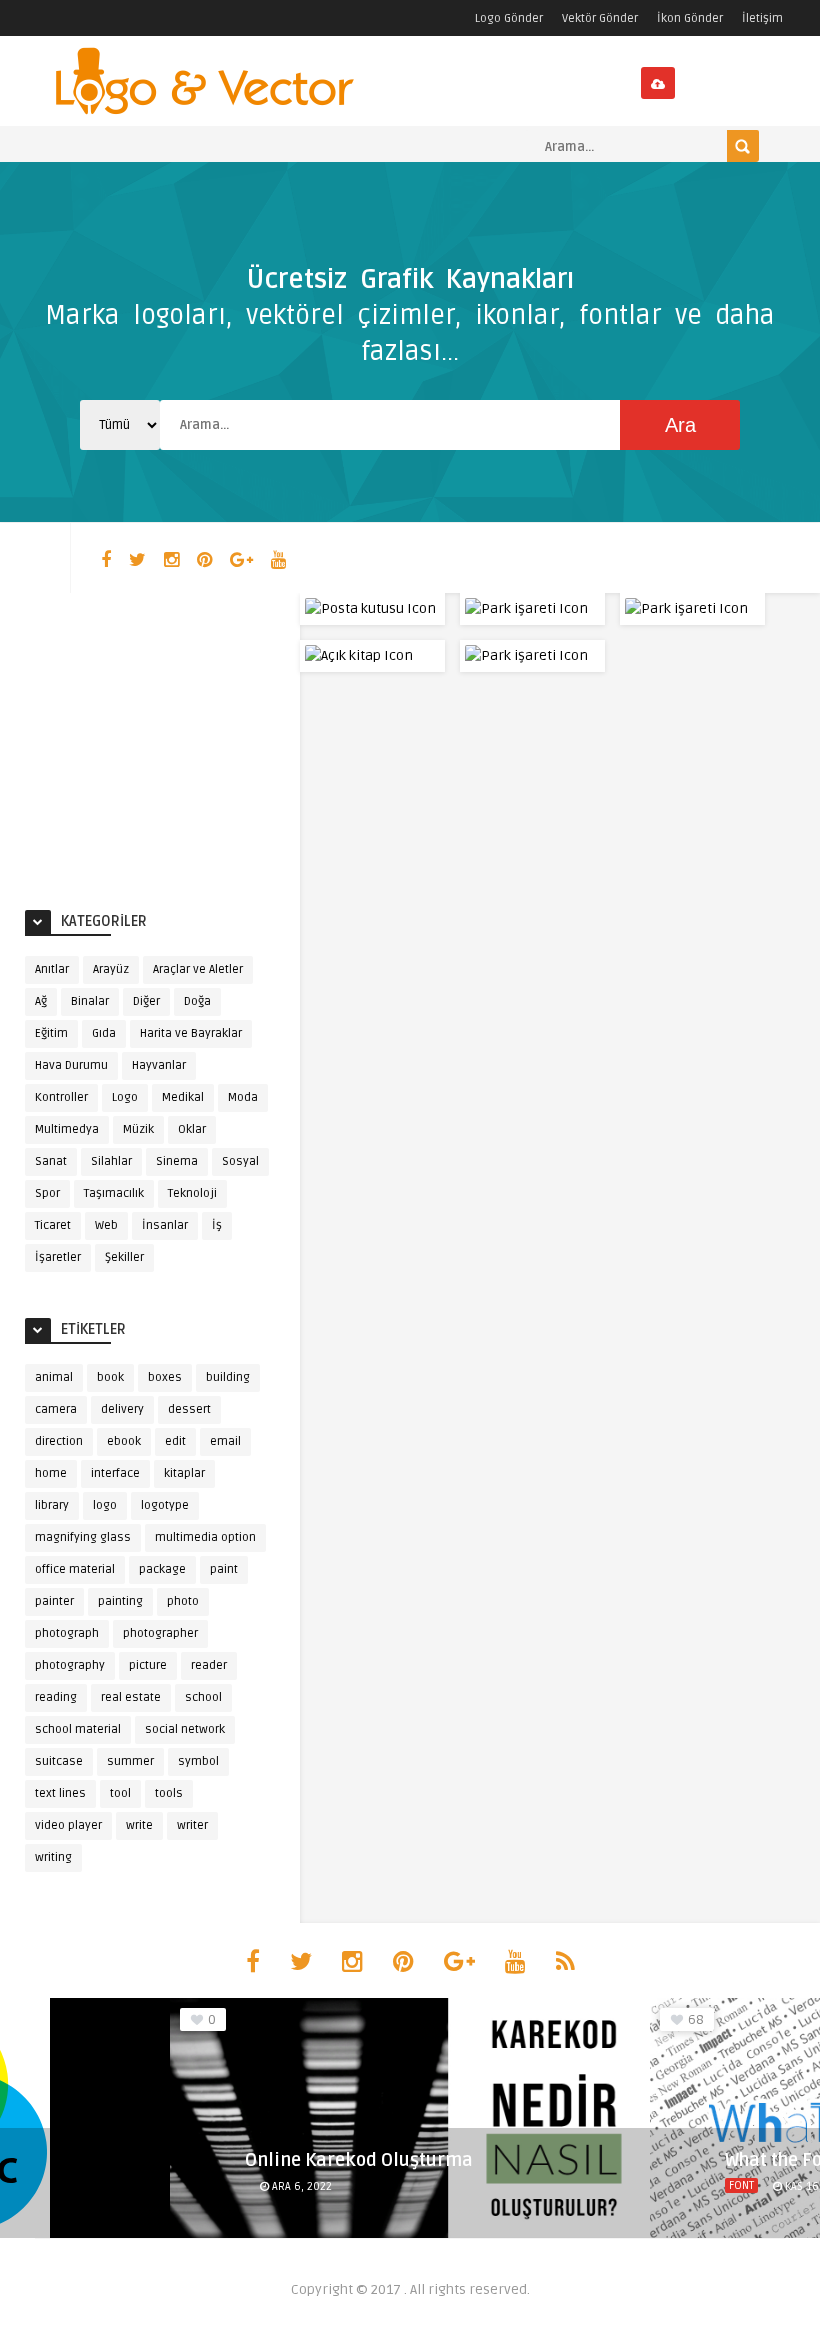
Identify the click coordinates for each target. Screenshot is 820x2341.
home (51, 1473)
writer (192, 1825)
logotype (165, 1505)
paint (224, 1569)
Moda (243, 1097)
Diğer (146, 1001)
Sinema (177, 1161)
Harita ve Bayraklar (191, 1033)
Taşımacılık (114, 1193)
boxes (165, 1377)
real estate (131, 1697)
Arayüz (111, 969)
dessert (189, 1409)
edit (175, 1441)
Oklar (192, 1129)
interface (115, 1473)
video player (68, 1825)
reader (209, 1665)
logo (105, 1505)
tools (169, 1793)
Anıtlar (52, 969)
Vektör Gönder (600, 18)
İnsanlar (165, 1225)
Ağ (41, 1001)
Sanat (51, 1161)
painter (54, 1601)
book (110, 1377)
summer (130, 1761)
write (139, 1825)
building (228, 1377)
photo (183, 1601)
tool (120, 1793)
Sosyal (240, 1161)
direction (59, 1441)
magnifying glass (83, 1537)
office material (75, 1569)
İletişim (762, 18)
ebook (124, 1441)
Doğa (197, 1001)
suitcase (59, 1761)
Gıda (104, 1033)
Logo (125, 1097)
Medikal (183, 1097)
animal (54, 1377)
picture (148, 1665)
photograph (67, 1633)
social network (185, 1729)
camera (56, 1409)
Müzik (138, 1129)
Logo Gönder (509, 18)
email (225, 1441)
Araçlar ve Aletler (198, 969)
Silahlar (111, 1161)
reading (56, 1697)
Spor (47, 1193)
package (162, 1569)
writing (53, 1857)
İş (217, 1225)
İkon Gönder (690, 18)
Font (741, 2185)
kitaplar (184, 1473)
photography (70, 1665)
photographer (160, 1633)
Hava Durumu (71, 1065)
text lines (60, 1793)
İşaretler (58, 1257)
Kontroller (61, 1097)
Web (106, 1225)
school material (78, 1729)
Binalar (90, 1001)
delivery (122, 1409)
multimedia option (205, 1537)
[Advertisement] (175, 743)
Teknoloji (192, 1193)
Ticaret (53, 1225)
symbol (198, 1761)
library (52, 1505)
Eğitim (51, 1033)
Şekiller (124, 1257)
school (203, 1697)
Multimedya (67, 1129)
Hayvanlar (159, 1065)
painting (120, 1601)
